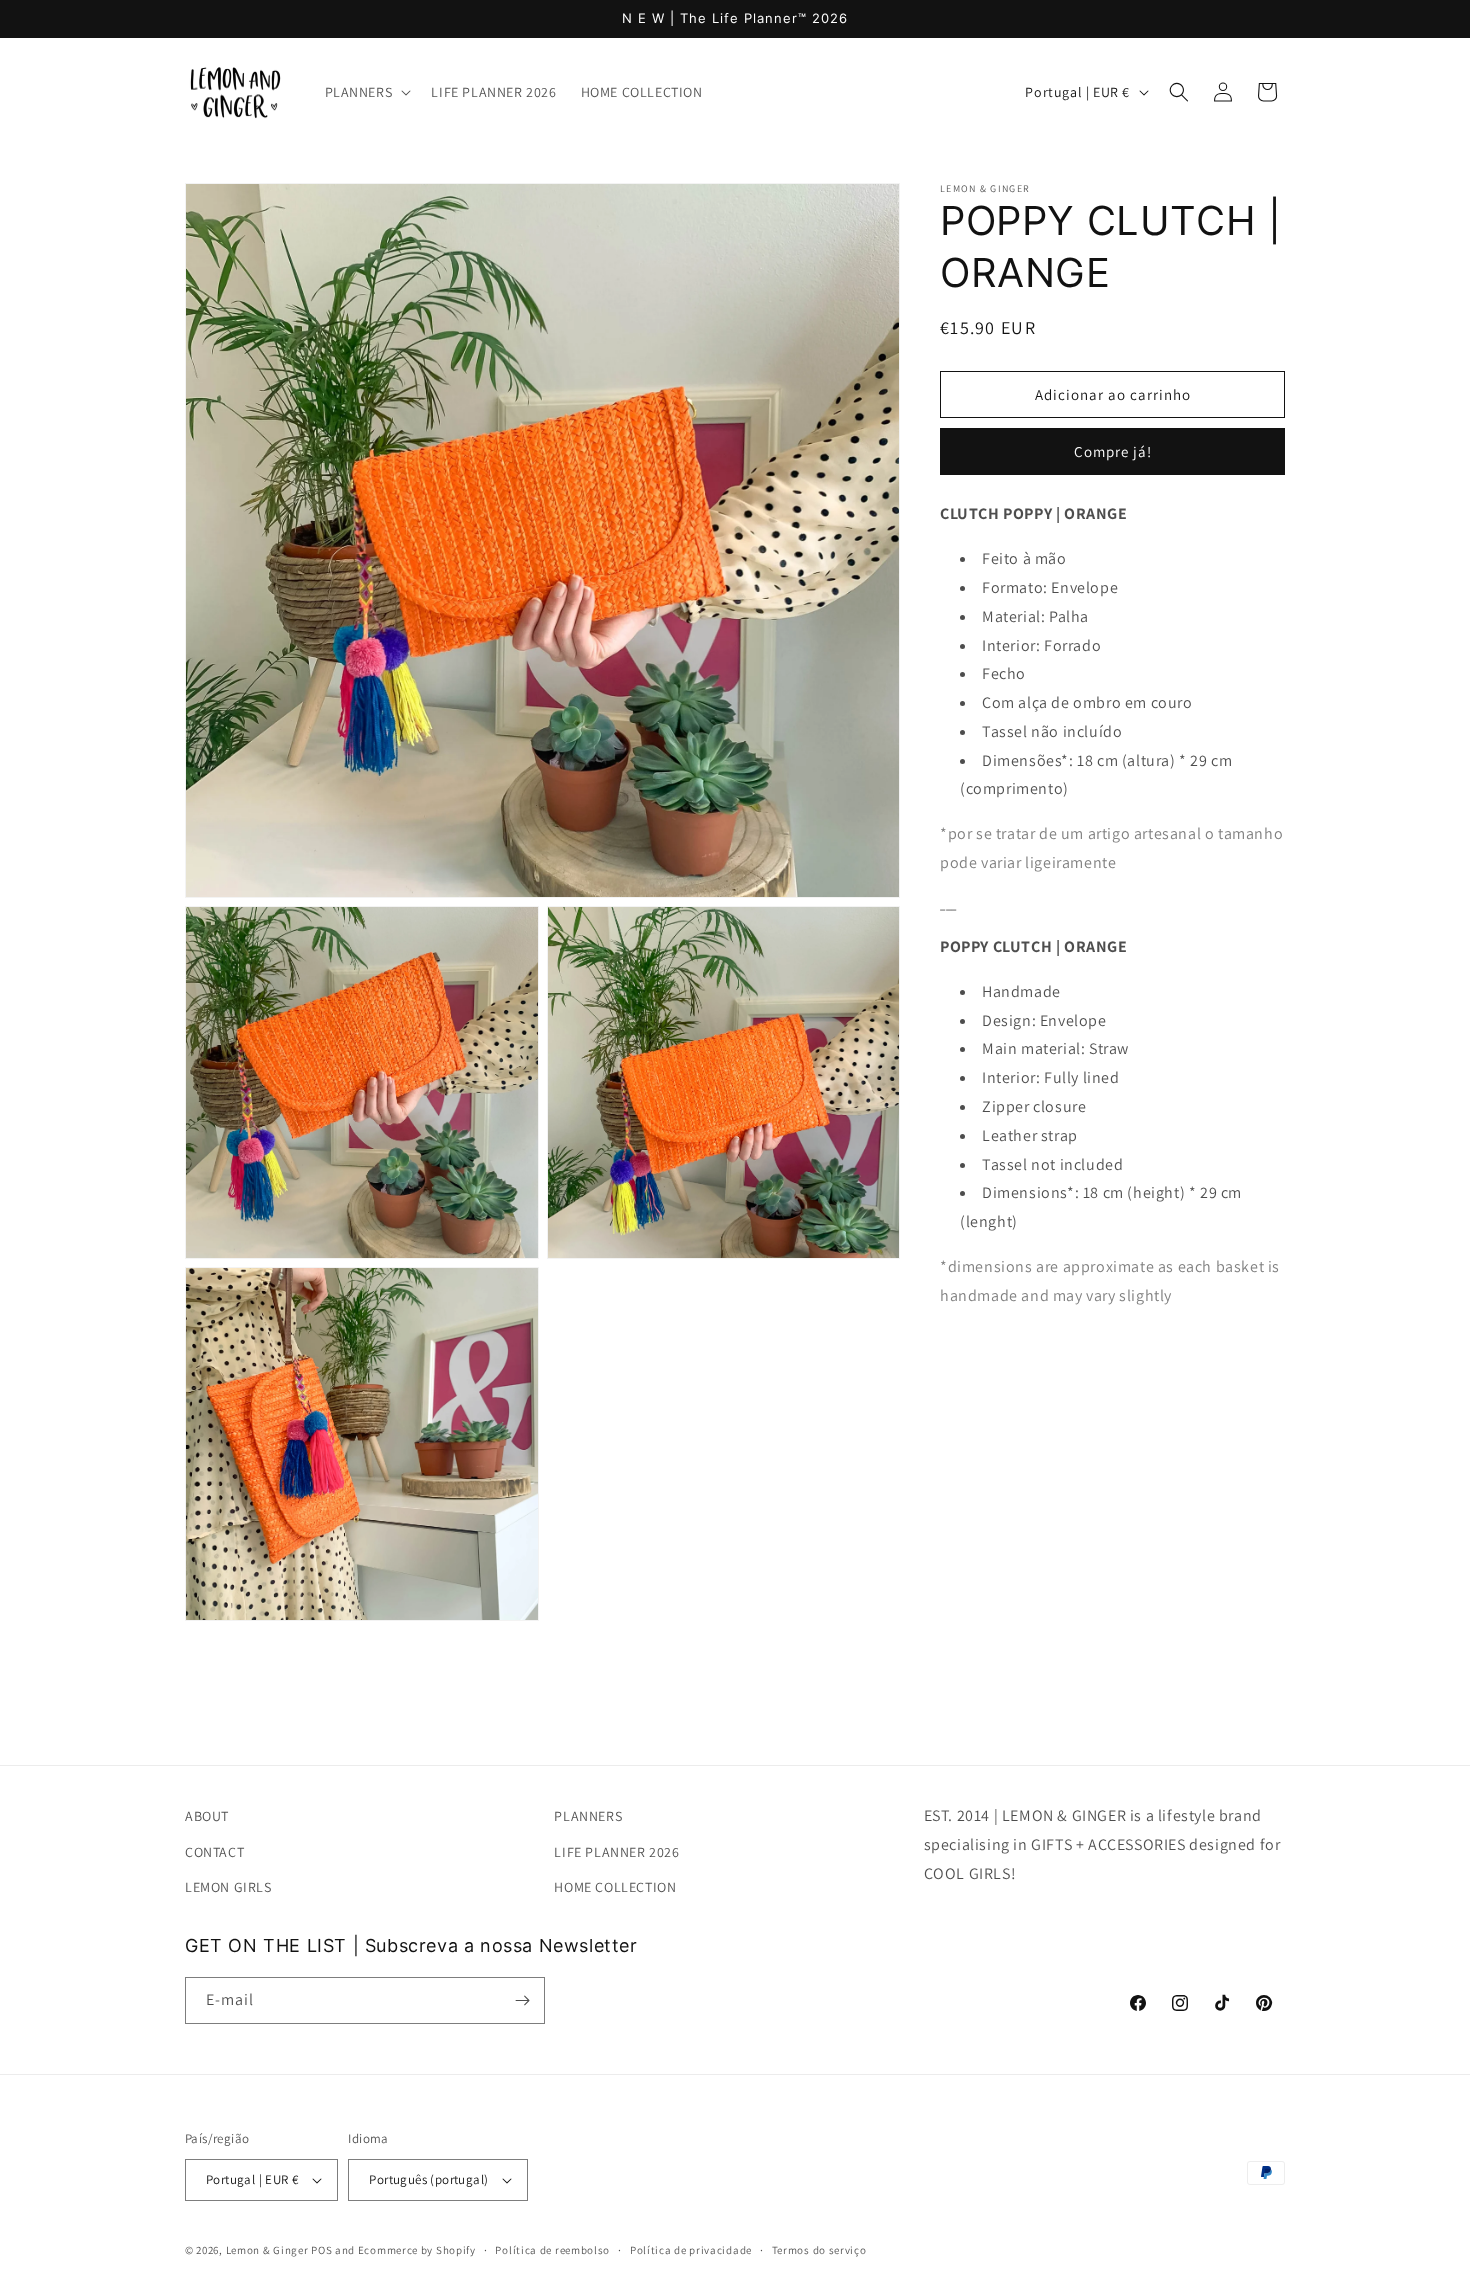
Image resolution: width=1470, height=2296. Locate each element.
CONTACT (214, 1851)
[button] (366, 92)
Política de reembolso (552, 2250)
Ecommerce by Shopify (417, 2250)
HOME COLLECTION (615, 1886)
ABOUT (207, 1816)
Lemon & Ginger (267, 2250)
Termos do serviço (819, 2250)
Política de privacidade (691, 2250)
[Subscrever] (522, 2000)
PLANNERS (588, 1816)
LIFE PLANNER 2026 (616, 1851)
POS (321, 2250)
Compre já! (1113, 451)
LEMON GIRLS (228, 1886)
